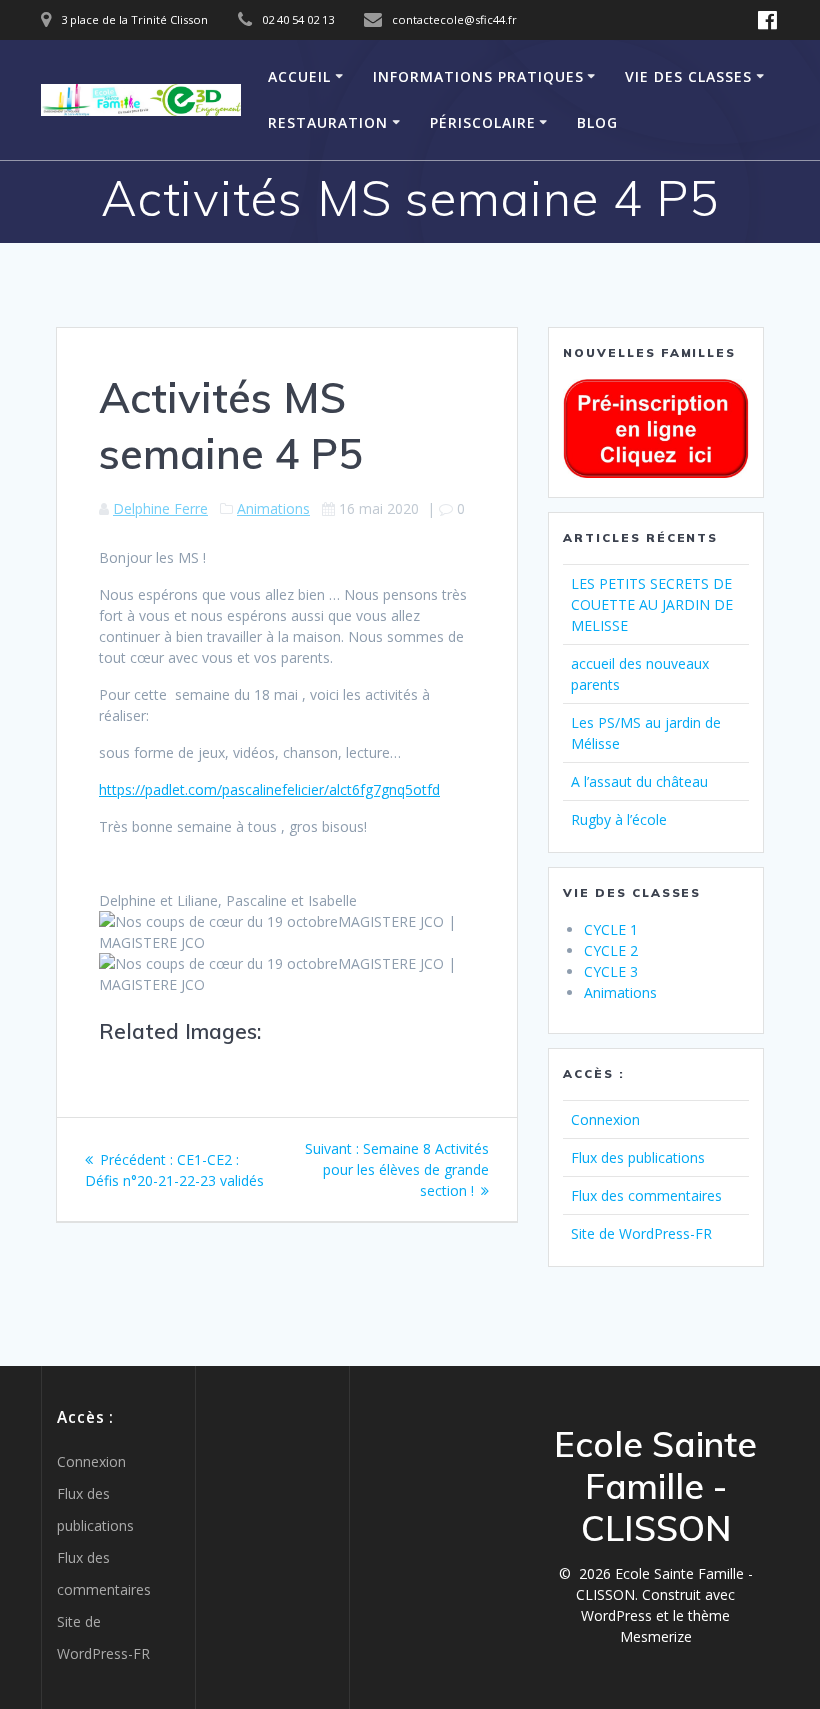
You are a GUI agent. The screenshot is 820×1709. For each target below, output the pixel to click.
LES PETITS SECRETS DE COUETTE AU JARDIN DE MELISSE (652, 604)
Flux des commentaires (646, 1195)
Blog (597, 122)
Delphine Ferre (160, 508)
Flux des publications (638, 1157)
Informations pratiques (478, 76)
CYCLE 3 (611, 971)
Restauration (328, 122)
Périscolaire (483, 122)
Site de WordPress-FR (641, 1233)
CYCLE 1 (611, 929)
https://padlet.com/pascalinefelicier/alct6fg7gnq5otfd (269, 789)
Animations (273, 508)
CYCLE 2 (611, 950)
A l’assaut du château (639, 781)
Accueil (299, 76)
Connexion (605, 1119)
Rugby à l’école (619, 819)
